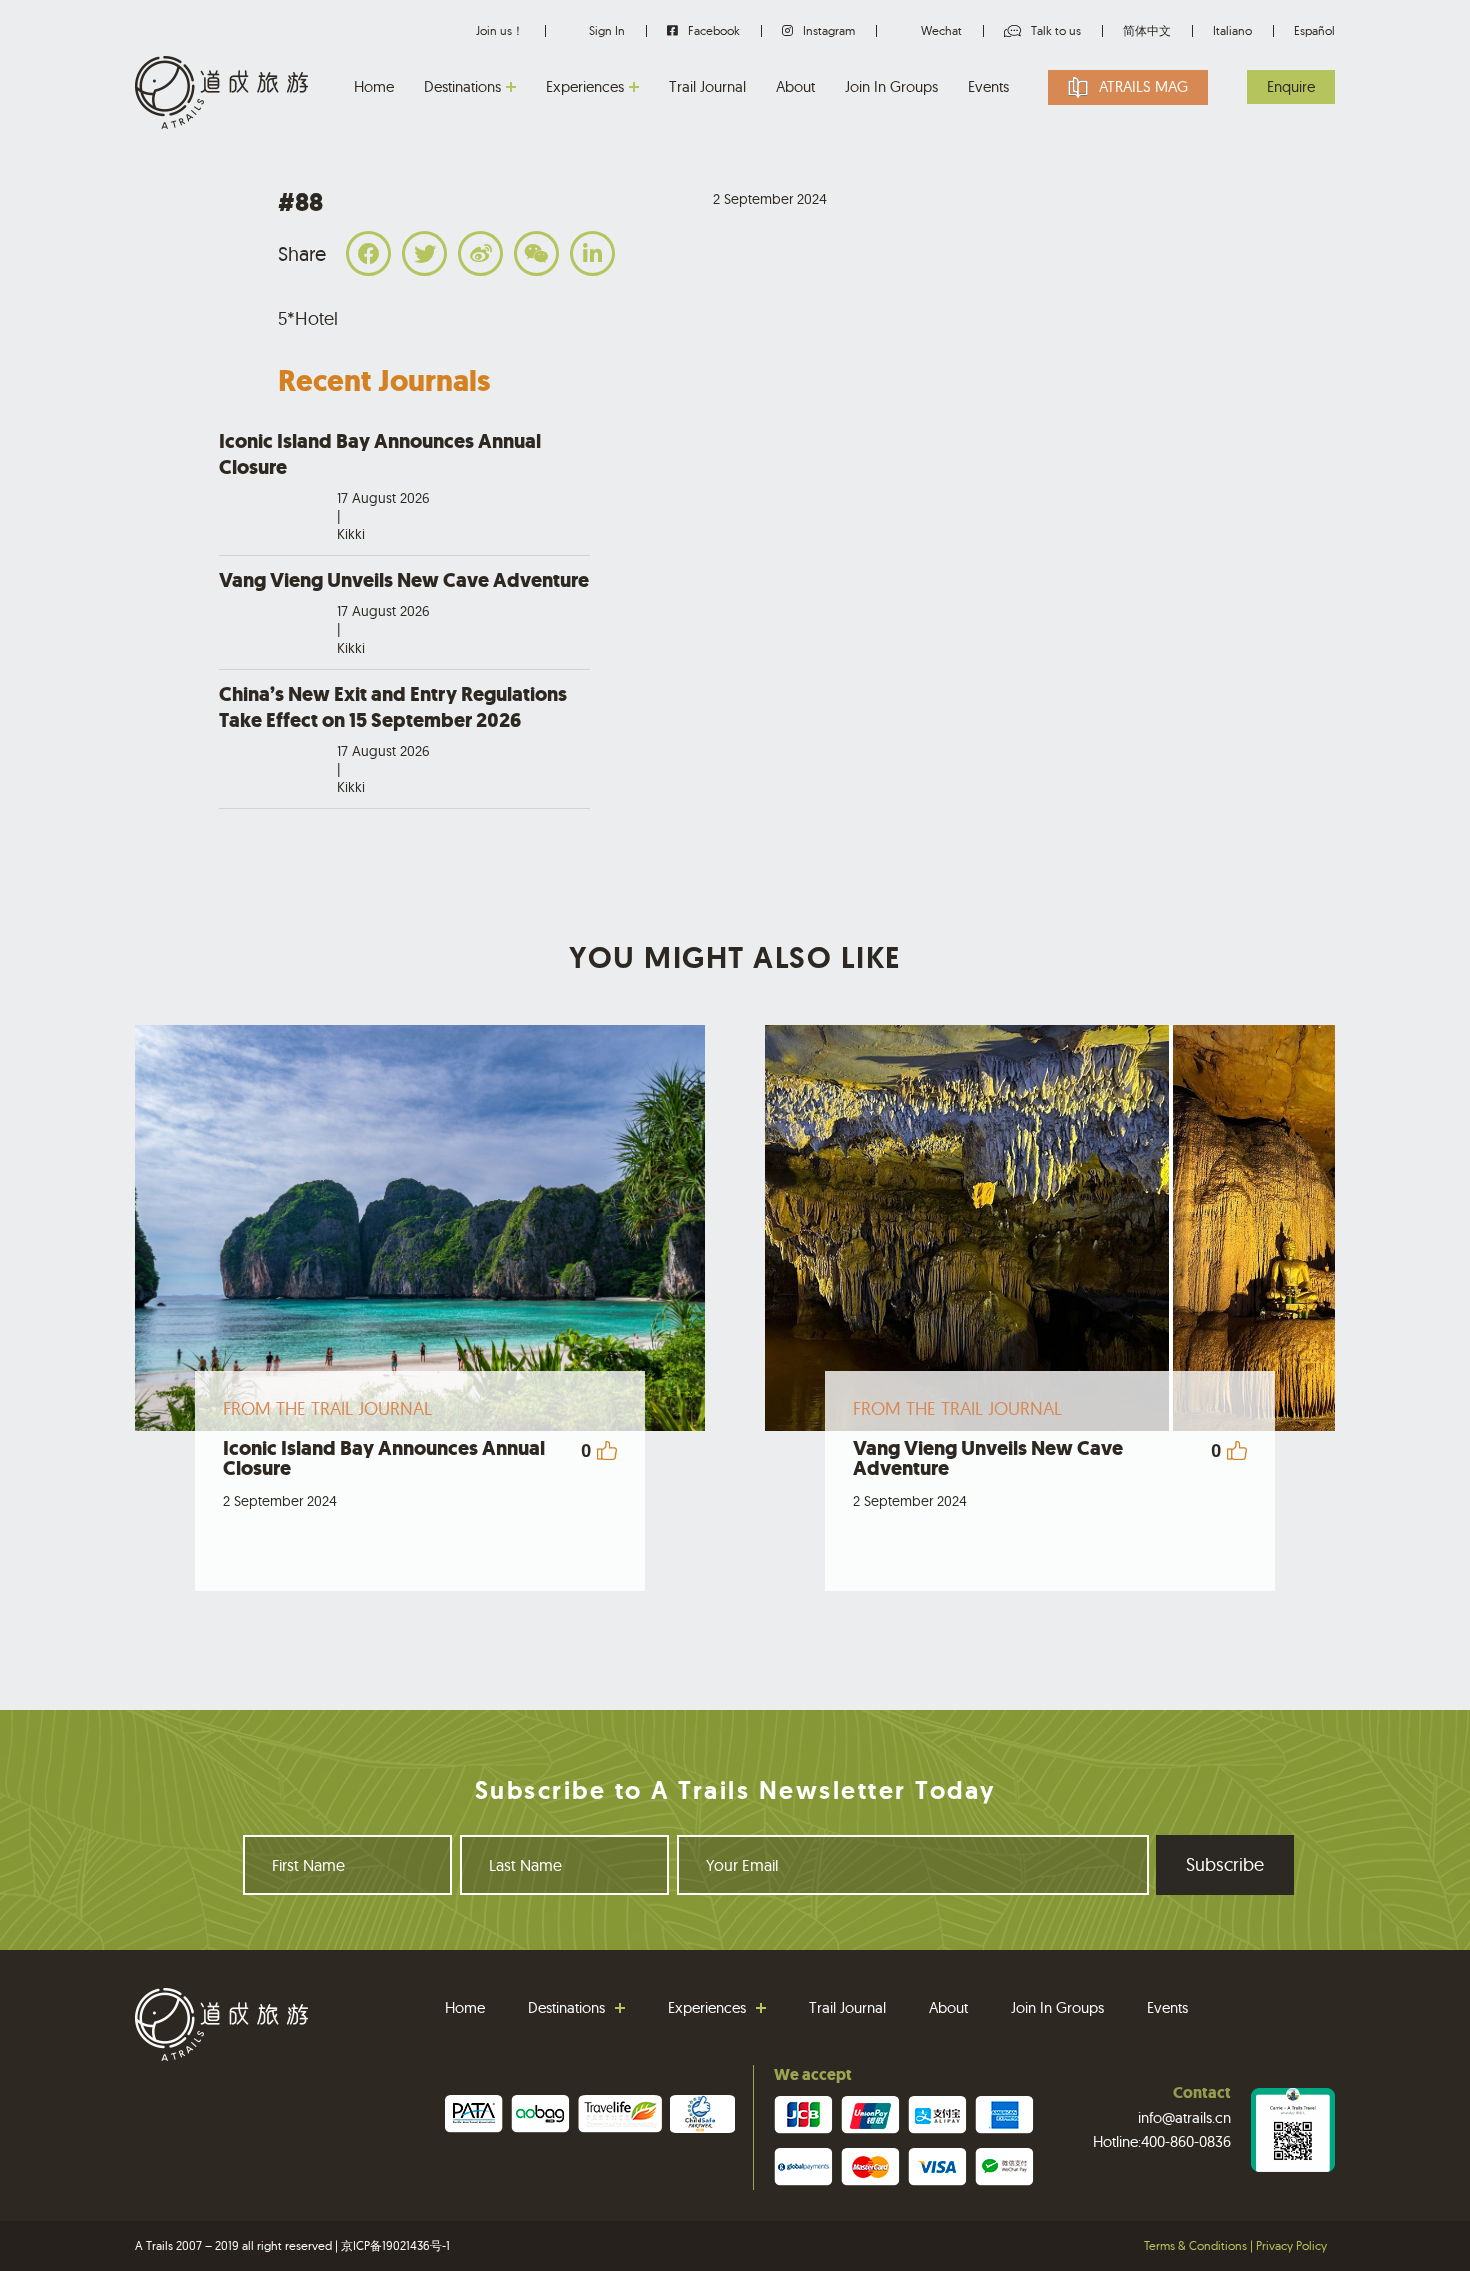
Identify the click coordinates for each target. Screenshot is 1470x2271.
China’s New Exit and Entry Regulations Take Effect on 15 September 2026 (393, 739)
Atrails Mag (1143, 86)
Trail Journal (707, 86)
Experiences (585, 86)
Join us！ (500, 30)
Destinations (462, 86)
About (795, 86)
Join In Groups (891, 86)
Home (374, 86)
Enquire (1291, 86)
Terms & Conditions (1195, 2245)
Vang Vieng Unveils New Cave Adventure (404, 612)
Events (988, 86)
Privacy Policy (1291, 2245)
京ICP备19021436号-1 (395, 2245)
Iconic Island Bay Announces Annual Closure (380, 486)
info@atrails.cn (1184, 2117)
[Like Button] (607, 1450)
